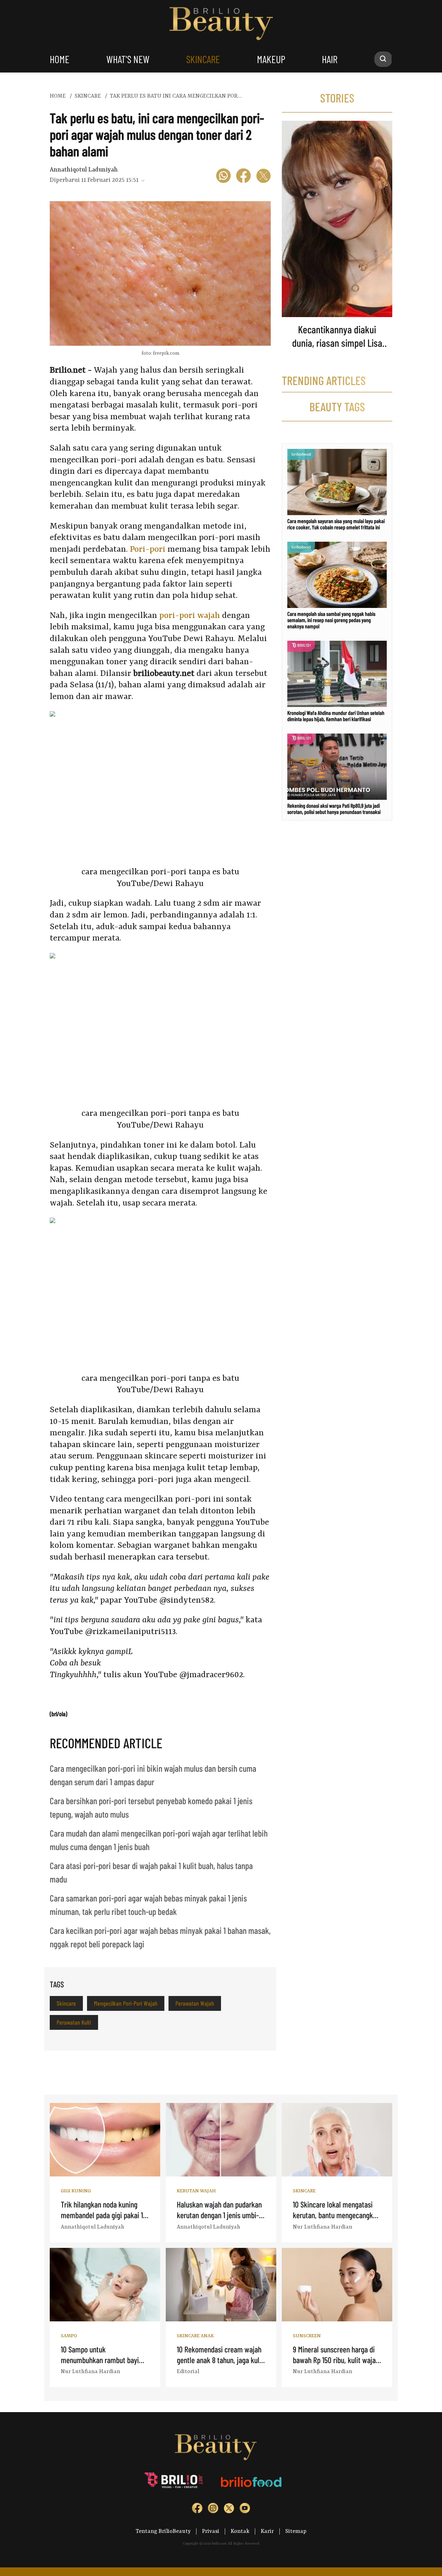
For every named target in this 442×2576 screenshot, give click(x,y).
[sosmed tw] (229, 2510)
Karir (267, 2531)
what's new (128, 59)
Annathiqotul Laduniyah (84, 170)
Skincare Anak (195, 2336)
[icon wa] (223, 177)
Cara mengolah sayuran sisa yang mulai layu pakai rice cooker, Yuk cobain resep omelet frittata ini (336, 524)
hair (330, 59)
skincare (203, 59)
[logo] (174, 2482)
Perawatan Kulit (74, 2022)
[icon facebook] (243, 177)
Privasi (211, 2531)
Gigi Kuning (76, 2191)
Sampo (69, 2336)
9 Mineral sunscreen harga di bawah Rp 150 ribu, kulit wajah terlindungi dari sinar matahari (336, 2360)
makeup (271, 59)
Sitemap (296, 2531)
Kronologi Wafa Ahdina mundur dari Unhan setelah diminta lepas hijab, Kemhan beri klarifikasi (336, 716)
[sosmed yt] (245, 2510)
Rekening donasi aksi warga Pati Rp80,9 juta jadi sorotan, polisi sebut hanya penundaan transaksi (334, 809)
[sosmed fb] (197, 2510)
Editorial (188, 2372)
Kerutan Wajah (196, 2191)
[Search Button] (383, 59)
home (60, 59)
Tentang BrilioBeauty (163, 2531)
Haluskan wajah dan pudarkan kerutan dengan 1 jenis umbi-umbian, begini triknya (219, 2215)
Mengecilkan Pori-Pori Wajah (126, 2003)
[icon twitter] (263, 177)
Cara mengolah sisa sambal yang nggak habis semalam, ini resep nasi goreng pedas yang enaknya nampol (331, 620)
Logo (221, 24)
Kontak (240, 2531)
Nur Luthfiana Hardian (323, 2227)
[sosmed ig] (213, 2510)
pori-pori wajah (190, 616)
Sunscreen (307, 2336)
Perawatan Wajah (195, 2003)
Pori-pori (148, 550)
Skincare (66, 2003)
